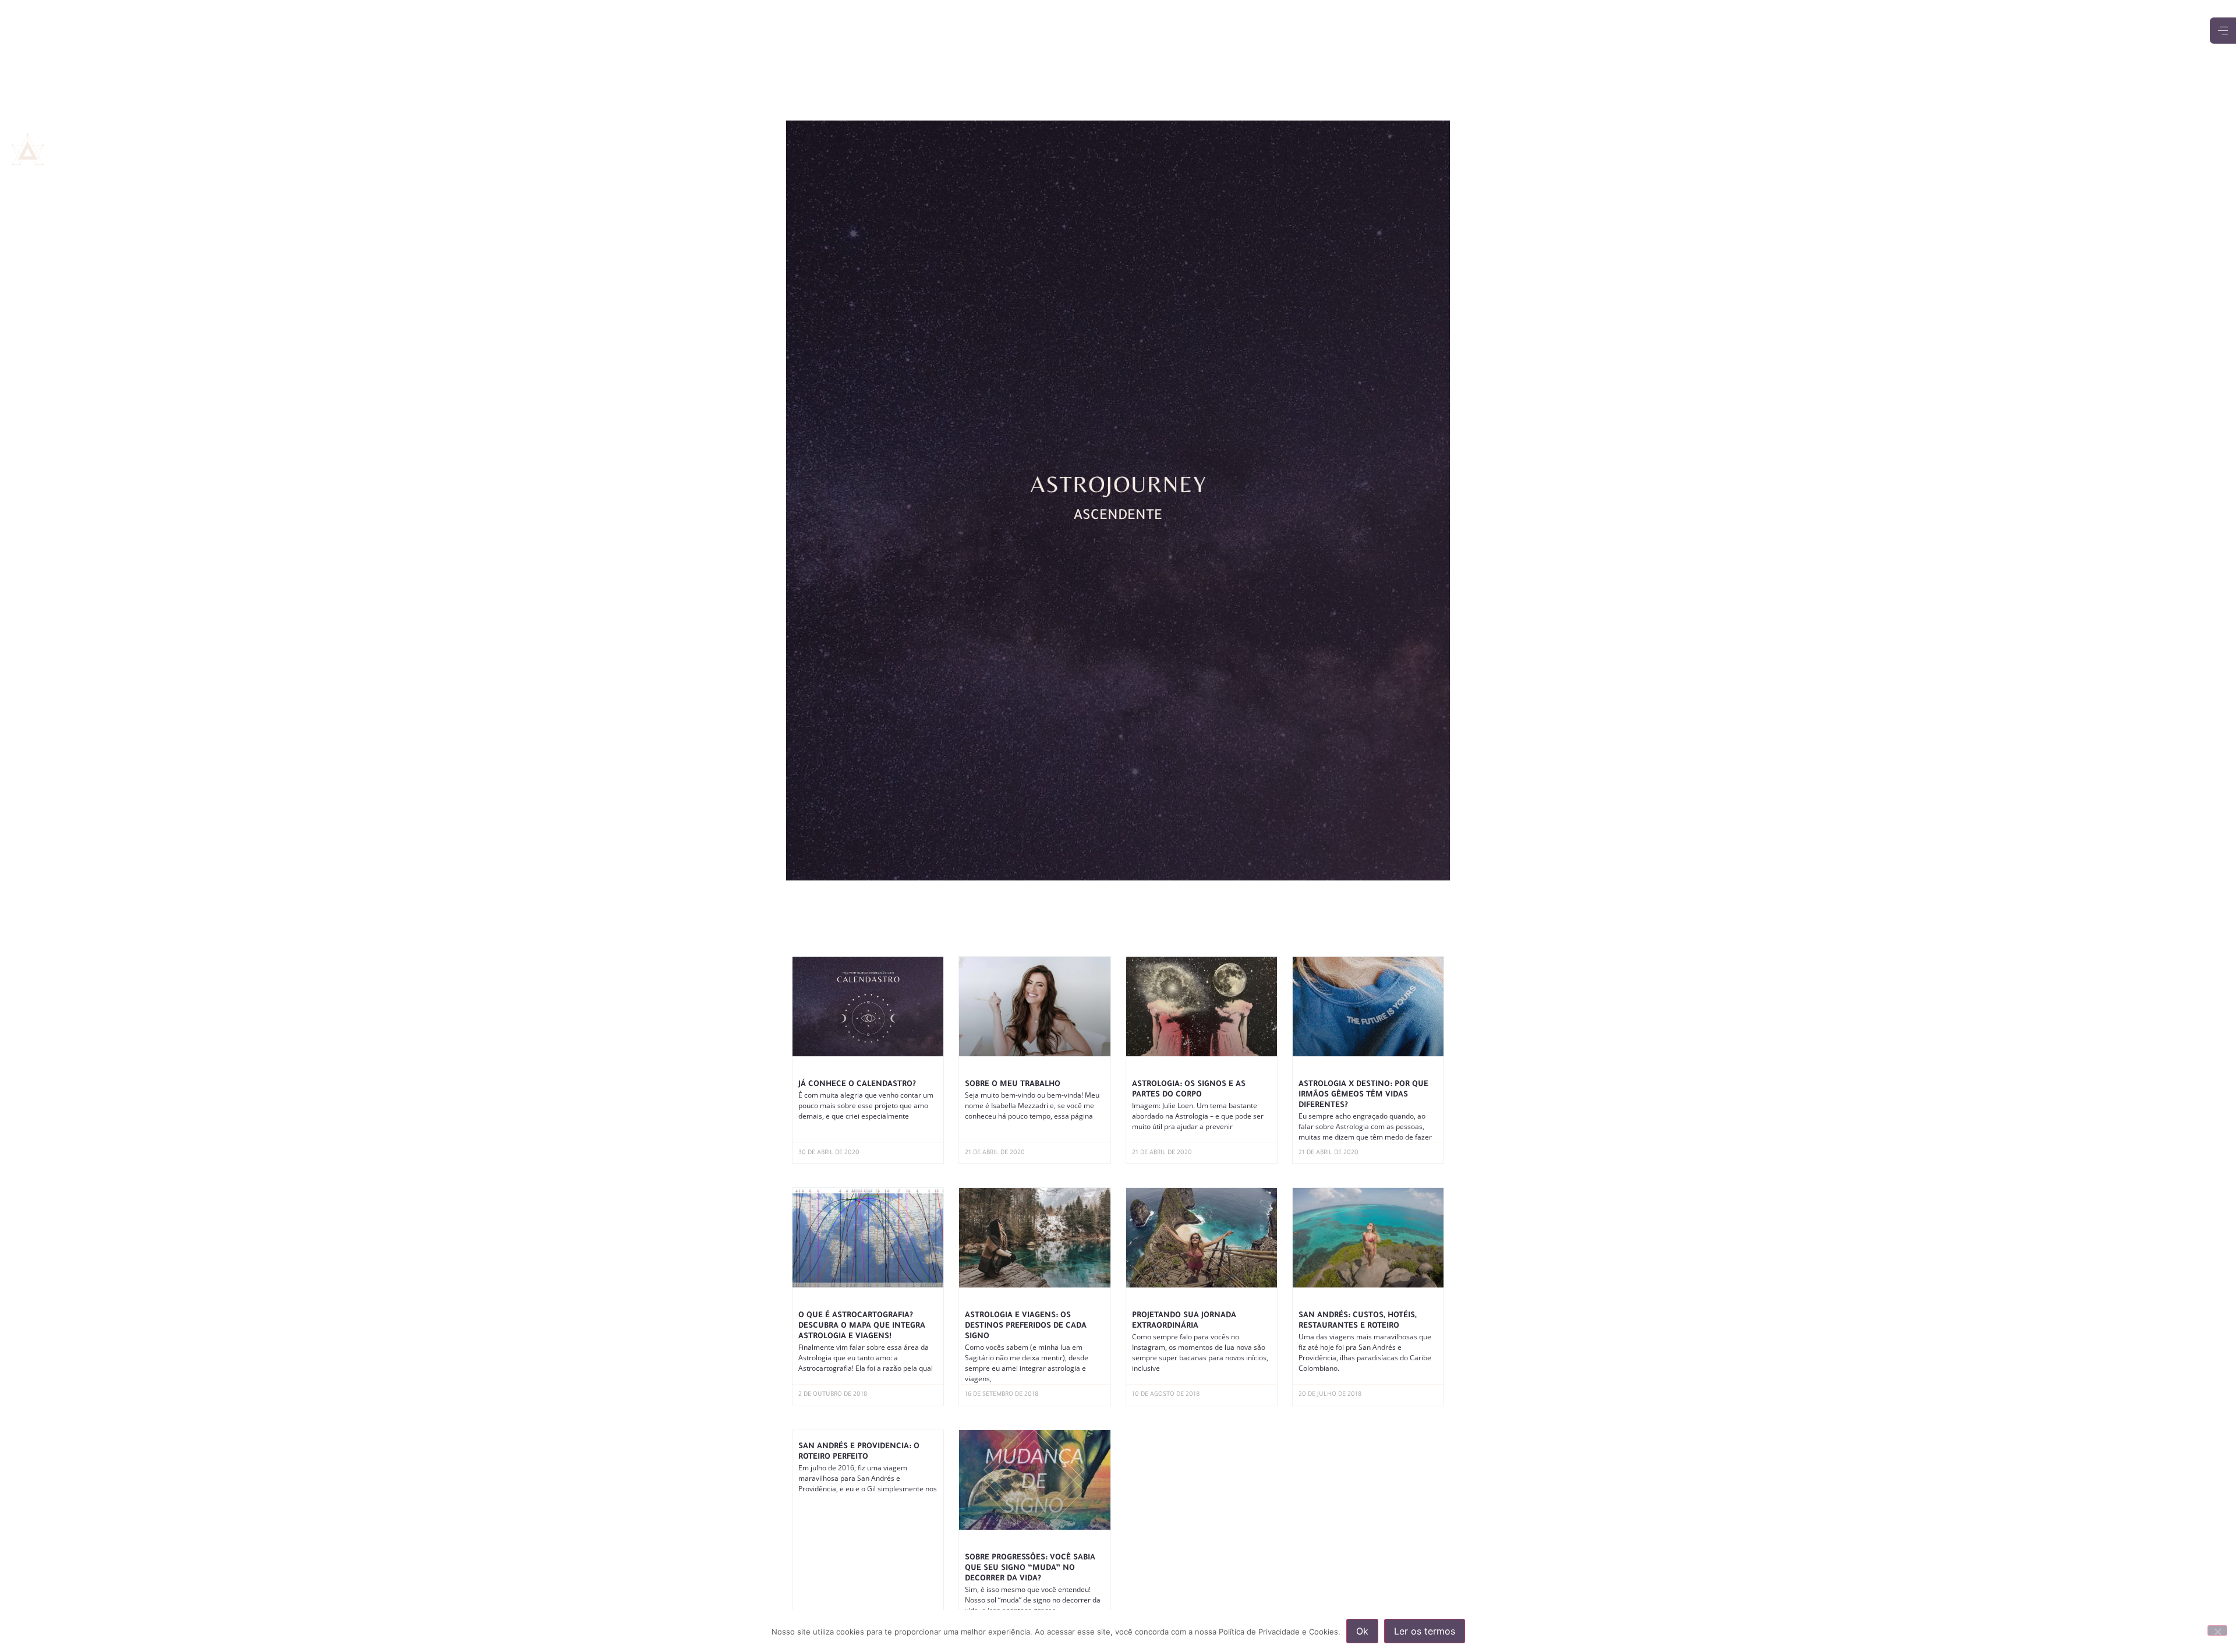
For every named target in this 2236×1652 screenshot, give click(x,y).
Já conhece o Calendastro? (857, 1085)
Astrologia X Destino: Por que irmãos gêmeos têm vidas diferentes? (1363, 1095)
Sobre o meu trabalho (1013, 1085)
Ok (1362, 1631)
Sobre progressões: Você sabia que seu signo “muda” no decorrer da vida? (1030, 1568)
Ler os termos (1425, 1631)
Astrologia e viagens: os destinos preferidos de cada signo (1026, 1326)
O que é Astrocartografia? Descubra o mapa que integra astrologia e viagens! (862, 1326)
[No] (2217, 1630)
